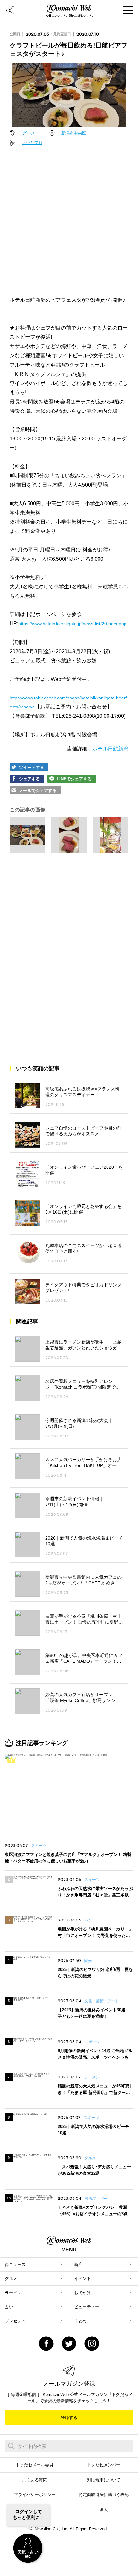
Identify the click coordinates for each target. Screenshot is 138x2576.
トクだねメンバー (104, 2465)
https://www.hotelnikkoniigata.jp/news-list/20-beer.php (72, 624)
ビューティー (87, 2307)
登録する (69, 2418)
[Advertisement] (69, 221)
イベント (82, 2279)
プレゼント (15, 2321)
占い (9, 2307)
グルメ (29, 133)
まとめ (80, 2321)
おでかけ (82, 2293)
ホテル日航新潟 (110, 749)
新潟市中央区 (74, 133)
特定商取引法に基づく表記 (104, 2495)
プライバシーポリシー (35, 2495)
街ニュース (15, 2264)
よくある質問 (35, 2480)
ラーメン (13, 2293)
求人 (104, 2510)
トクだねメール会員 (34, 2465)
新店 (78, 2264)
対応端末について (104, 2480)
